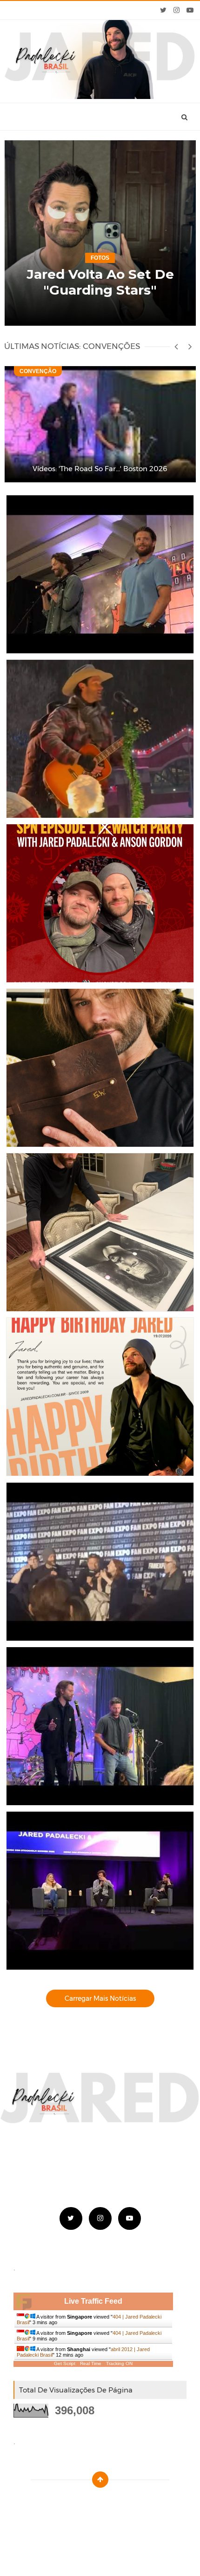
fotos (100, 258)
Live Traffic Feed (93, 2301)
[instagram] (177, 10)
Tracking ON (119, 2363)
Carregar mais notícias (100, 1998)
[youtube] (190, 10)
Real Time (91, 2363)
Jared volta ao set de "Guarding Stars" (100, 282)
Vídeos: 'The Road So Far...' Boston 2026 (100, 469)
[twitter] (163, 10)
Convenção (38, 371)
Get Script (65, 2363)
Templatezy (121, 2503)
